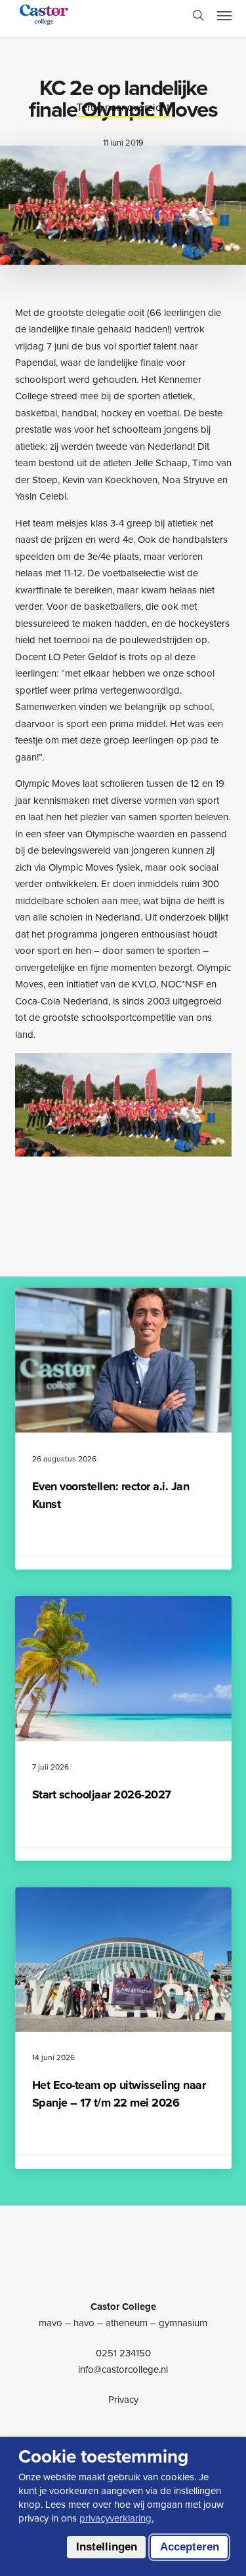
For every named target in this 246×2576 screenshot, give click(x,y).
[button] (224, 15)
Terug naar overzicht (123, 107)
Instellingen (107, 2547)
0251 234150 (123, 2353)
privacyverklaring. (116, 2518)
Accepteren (190, 2547)
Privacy (123, 2400)
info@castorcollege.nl (123, 2369)
